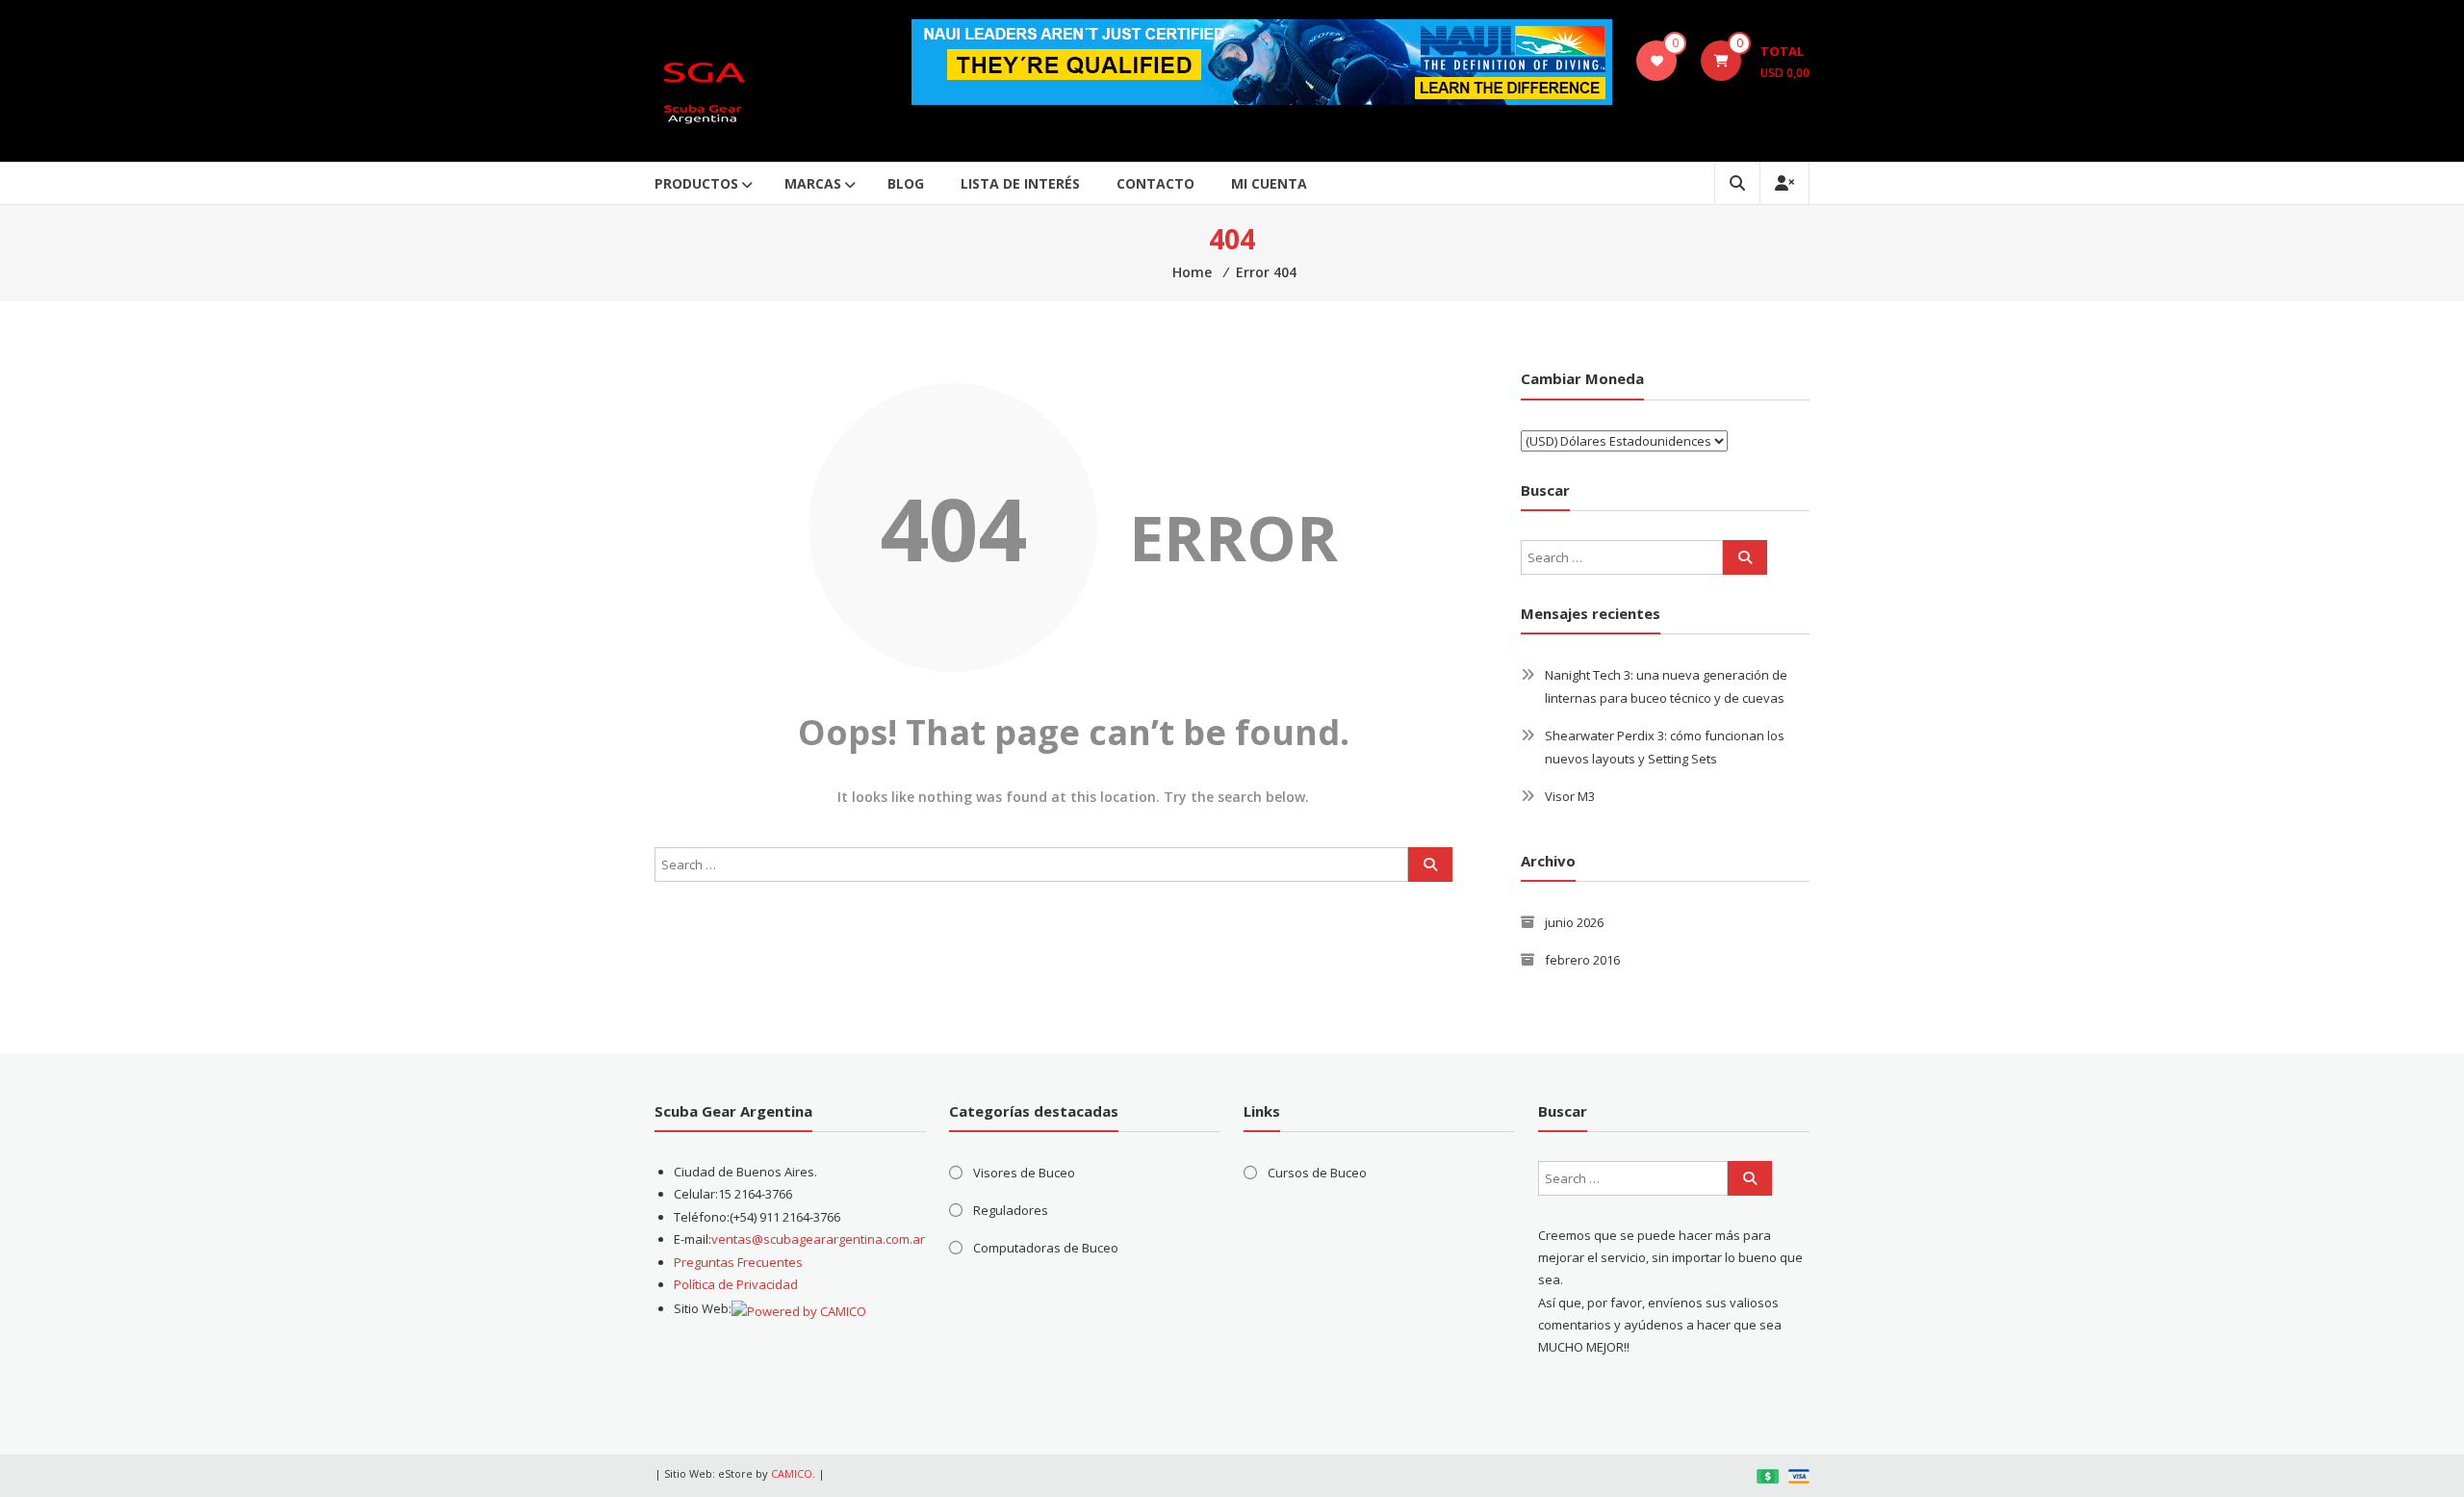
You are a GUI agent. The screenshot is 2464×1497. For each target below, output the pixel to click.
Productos (696, 183)
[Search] (1430, 865)
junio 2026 (1574, 922)
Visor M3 (1570, 796)
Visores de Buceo (1024, 1173)
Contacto (1155, 183)
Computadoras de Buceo (1046, 1248)
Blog (906, 183)
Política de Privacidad (736, 1284)
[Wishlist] (1657, 61)
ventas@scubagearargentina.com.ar (818, 1239)
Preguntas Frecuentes (738, 1262)
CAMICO (792, 1473)
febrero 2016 (1582, 960)
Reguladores (1011, 1210)
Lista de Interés (1020, 183)
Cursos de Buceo (1317, 1173)
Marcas (813, 183)
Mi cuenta (1269, 183)
